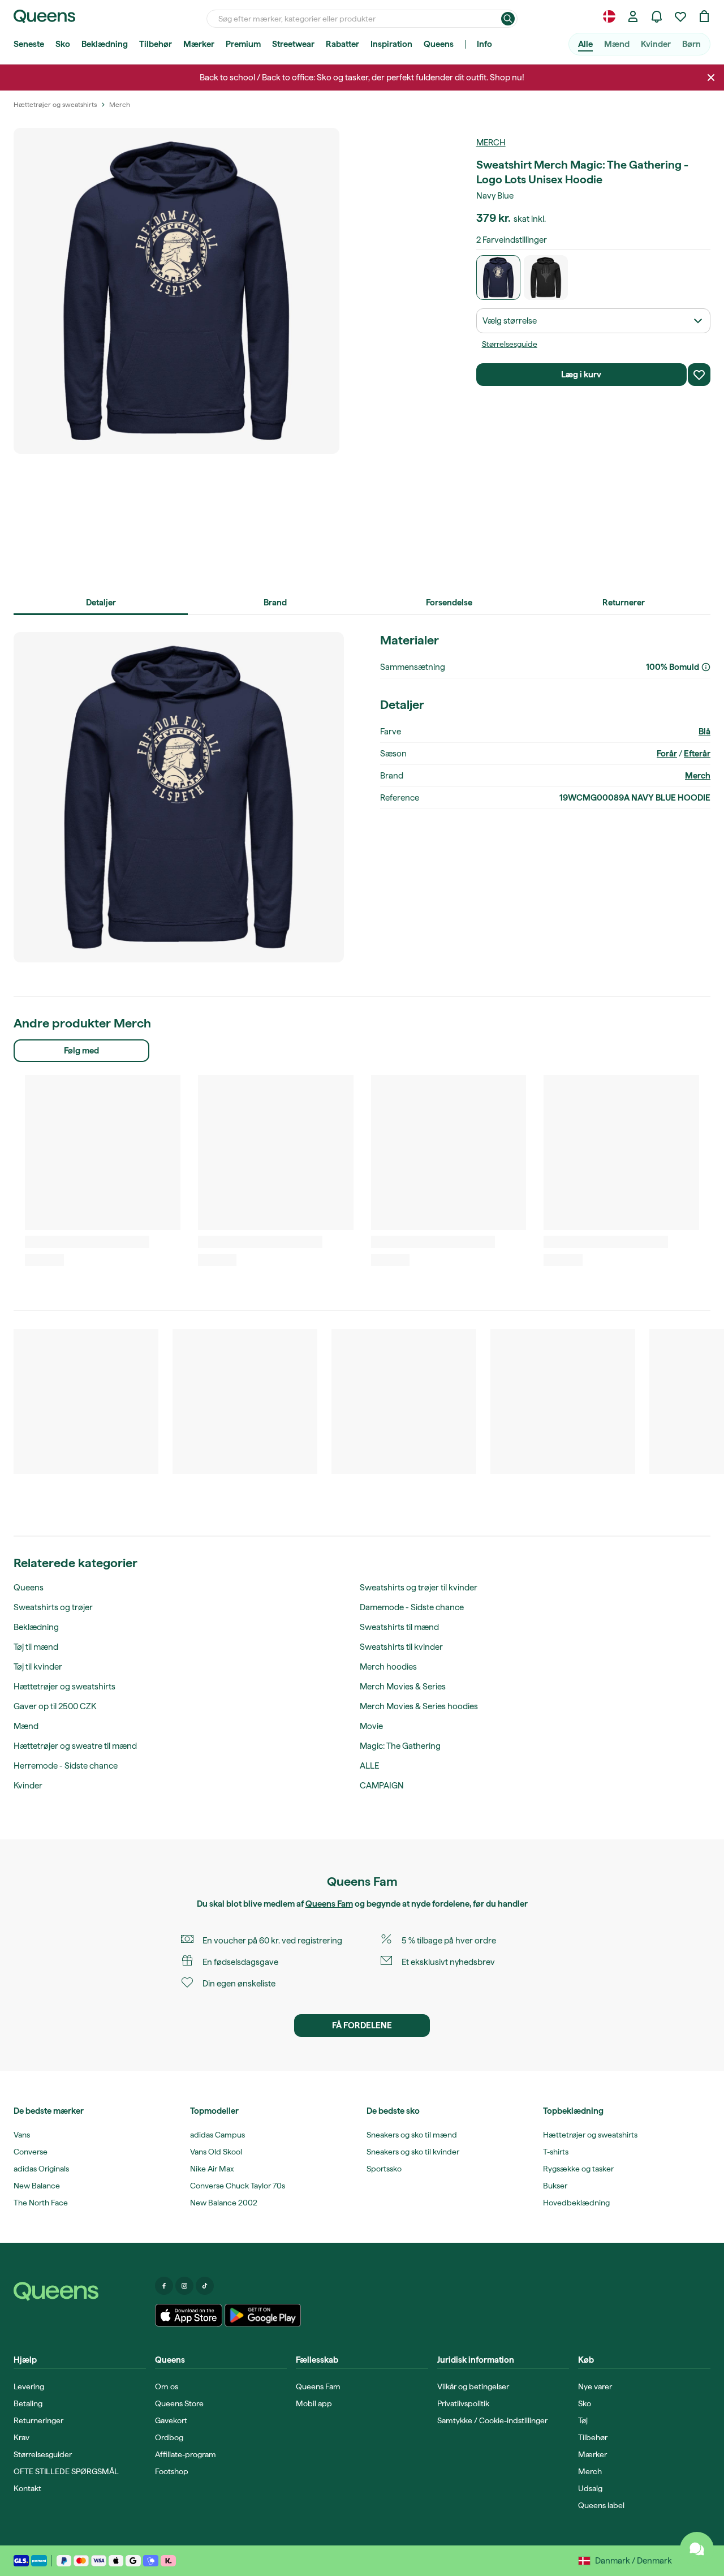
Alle (585, 44)
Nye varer (595, 2386)
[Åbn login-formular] (633, 16)
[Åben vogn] (704, 16)
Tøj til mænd (36, 1647)
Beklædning (105, 44)
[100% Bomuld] (706, 667)
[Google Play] (263, 2315)
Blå (704, 732)
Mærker (199, 44)
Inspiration (391, 44)
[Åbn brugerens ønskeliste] (680, 16)
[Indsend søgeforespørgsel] (508, 19)
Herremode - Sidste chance (66, 1766)
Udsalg (590, 2488)
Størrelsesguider (43, 2454)
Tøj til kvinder (38, 1667)
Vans (22, 2135)
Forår (667, 754)
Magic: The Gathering (400, 1746)
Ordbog (169, 2437)
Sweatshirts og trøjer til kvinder (419, 1588)
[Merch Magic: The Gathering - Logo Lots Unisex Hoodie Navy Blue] (499, 278)
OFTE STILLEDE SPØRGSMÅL (66, 2471)
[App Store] (189, 2315)
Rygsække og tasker (578, 2169)
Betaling (28, 2403)
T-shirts (556, 2152)
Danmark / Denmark (633, 2561)
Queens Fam (329, 1904)
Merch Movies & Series (403, 1687)
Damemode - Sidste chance (412, 1607)
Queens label (601, 2505)
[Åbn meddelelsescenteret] (657, 16)
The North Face (41, 2203)
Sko (63, 44)
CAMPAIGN (382, 1786)
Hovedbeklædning (576, 2203)
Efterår (697, 754)
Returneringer (38, 2420)
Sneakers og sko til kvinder (413, 2152)
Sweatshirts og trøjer (53, 1607)
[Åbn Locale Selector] (609, 16)
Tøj (583, 2420)
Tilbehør (156, 44)
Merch (491, 143)
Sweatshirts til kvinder (401, 1647)
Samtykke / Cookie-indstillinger (492, 2420)
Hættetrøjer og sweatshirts (64, 1687)
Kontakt (27, 2488)
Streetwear (293, 44)
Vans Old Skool (216, 2152)
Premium (243, 44)
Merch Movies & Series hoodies (419, 1706)
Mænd (617, 44)
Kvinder (656, 44)
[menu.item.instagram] (184, 2286)
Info (484, 44)
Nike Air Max (212, 2169)
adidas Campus (217, 2135)
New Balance (37, 2186)
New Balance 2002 (224, 2203)
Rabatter (342, 44)
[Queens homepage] (44, 16)
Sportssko (384, 2169)
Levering (29, 2386)
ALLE (369, 1766)
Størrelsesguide (510, 344)
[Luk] (711, 78)
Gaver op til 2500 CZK (55, 1706)
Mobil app (314, 2403)
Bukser (555, 2186)
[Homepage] (80, 2291)
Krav (21, 2437)
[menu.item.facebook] (164, 2286)
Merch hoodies (388, 1667)
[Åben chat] (697, 2549)
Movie (371, 1726)
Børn (691, 44)
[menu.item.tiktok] (205, 2286)
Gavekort (171, 2420)
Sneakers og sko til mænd (412, 2135)
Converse (31, 2152)
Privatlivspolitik (463, 2403)
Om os (167, 2386)
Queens (439, 44)
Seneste (29, 44)
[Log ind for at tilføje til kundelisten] (699, 375)
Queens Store (179, 2403)
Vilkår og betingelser (473, 2386)
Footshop (172, 2471)
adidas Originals (41, 2169)
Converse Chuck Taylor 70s (238, 2186)
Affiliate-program (186, 2454)
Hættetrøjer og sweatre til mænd (75, 1746)
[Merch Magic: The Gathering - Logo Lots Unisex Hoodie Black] (546, 278)
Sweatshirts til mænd (399, 1627)
